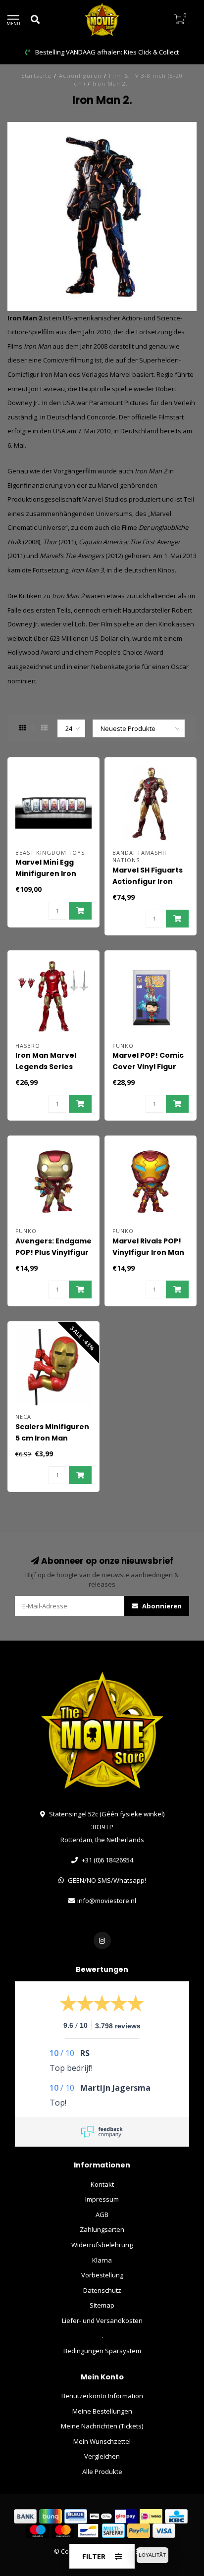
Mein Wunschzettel (102, 2441)
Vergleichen (102, 2456)
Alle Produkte (102, 2472)
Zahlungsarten (102, 2229)
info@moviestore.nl (107, 1901)
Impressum (102, 2199)
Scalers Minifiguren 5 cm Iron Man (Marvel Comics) (52, 1438)
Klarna (102, 2260)
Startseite (36, 76)
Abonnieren (161, 1606)
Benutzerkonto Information (102, 2396)
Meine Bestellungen (102, 2411)
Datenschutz (102, 2290)
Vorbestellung (102, 2275)
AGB (102, 2215)
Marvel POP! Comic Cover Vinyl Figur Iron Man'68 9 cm (148, 1067)
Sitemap (102, 2305)
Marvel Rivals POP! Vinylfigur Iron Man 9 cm (148, 1252)
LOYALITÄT (152, 2555)
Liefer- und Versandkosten (102, 2320)
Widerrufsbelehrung (102, 2245)
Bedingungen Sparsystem (102, 2351)
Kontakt (102, 2184)
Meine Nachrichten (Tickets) (102, 2426)
